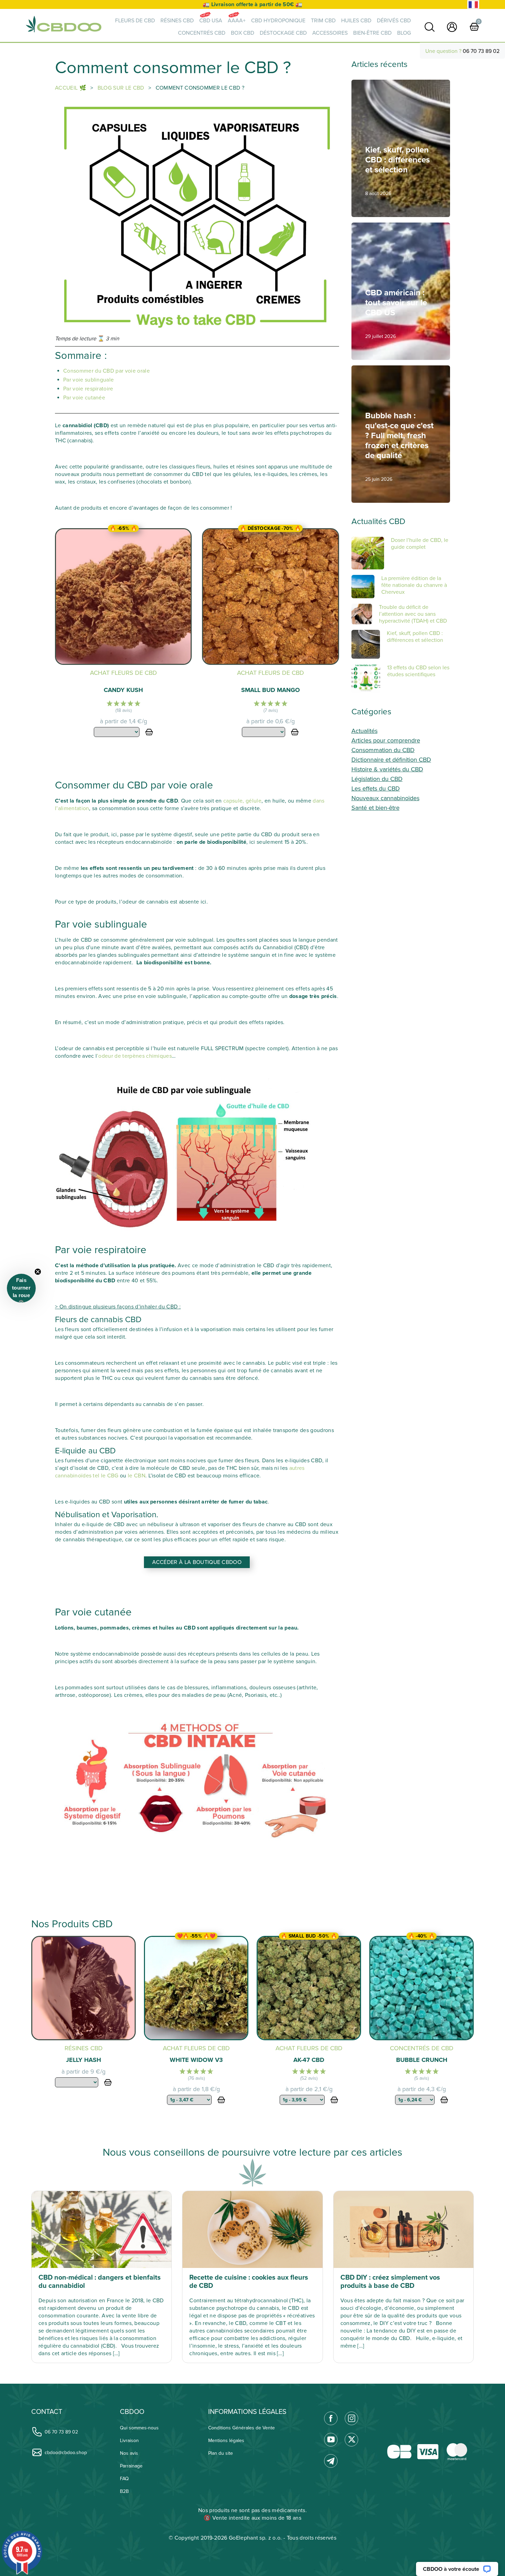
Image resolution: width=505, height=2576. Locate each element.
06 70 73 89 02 (481, 51)
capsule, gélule (242, 801)
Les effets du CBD (376, 788)
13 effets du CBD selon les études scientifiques (418, 671)
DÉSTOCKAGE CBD (283, 33)
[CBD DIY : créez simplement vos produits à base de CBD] (403, 2229)
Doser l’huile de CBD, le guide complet (420, 544)
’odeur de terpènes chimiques (134, 1056)
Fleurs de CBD (135, 21)
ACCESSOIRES (330, 33)
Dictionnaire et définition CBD (391, 760)
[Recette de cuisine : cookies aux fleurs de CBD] (252, 2229)
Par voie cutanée (84, 398)
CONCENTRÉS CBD (202, 33)
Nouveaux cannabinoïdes (385, 798)
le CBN (137, 1476)
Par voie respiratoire (88, 389)
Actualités (364, 731)
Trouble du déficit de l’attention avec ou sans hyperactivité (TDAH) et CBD (413, 614)
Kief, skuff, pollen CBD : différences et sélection (415, 637)
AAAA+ (237, 21)
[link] (430, 27)
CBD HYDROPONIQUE (278, 21)
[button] (21, 1288)
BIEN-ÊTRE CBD (372, 33)
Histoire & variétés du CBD (387, 769)
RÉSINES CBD (177, 21)
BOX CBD (243, 33)
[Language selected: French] (473, 5)
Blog (404, 33)
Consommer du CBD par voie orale (106, 371)
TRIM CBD (323, 21)
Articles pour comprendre (386, 740)
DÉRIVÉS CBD (394, 21)
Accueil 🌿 (71, 88)
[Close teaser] (38, 1272)
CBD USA (211, 21)
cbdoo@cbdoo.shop (66, 2453)
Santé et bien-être (375, 808)
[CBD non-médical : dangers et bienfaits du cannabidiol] (102, 2229)
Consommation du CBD (383, 750)
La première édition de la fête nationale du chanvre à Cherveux (414, 585)
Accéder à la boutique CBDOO (197, 1562)
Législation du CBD (377, 779)
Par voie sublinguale (88, 380)
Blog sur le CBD (122, 88)
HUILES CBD (356, 21)
